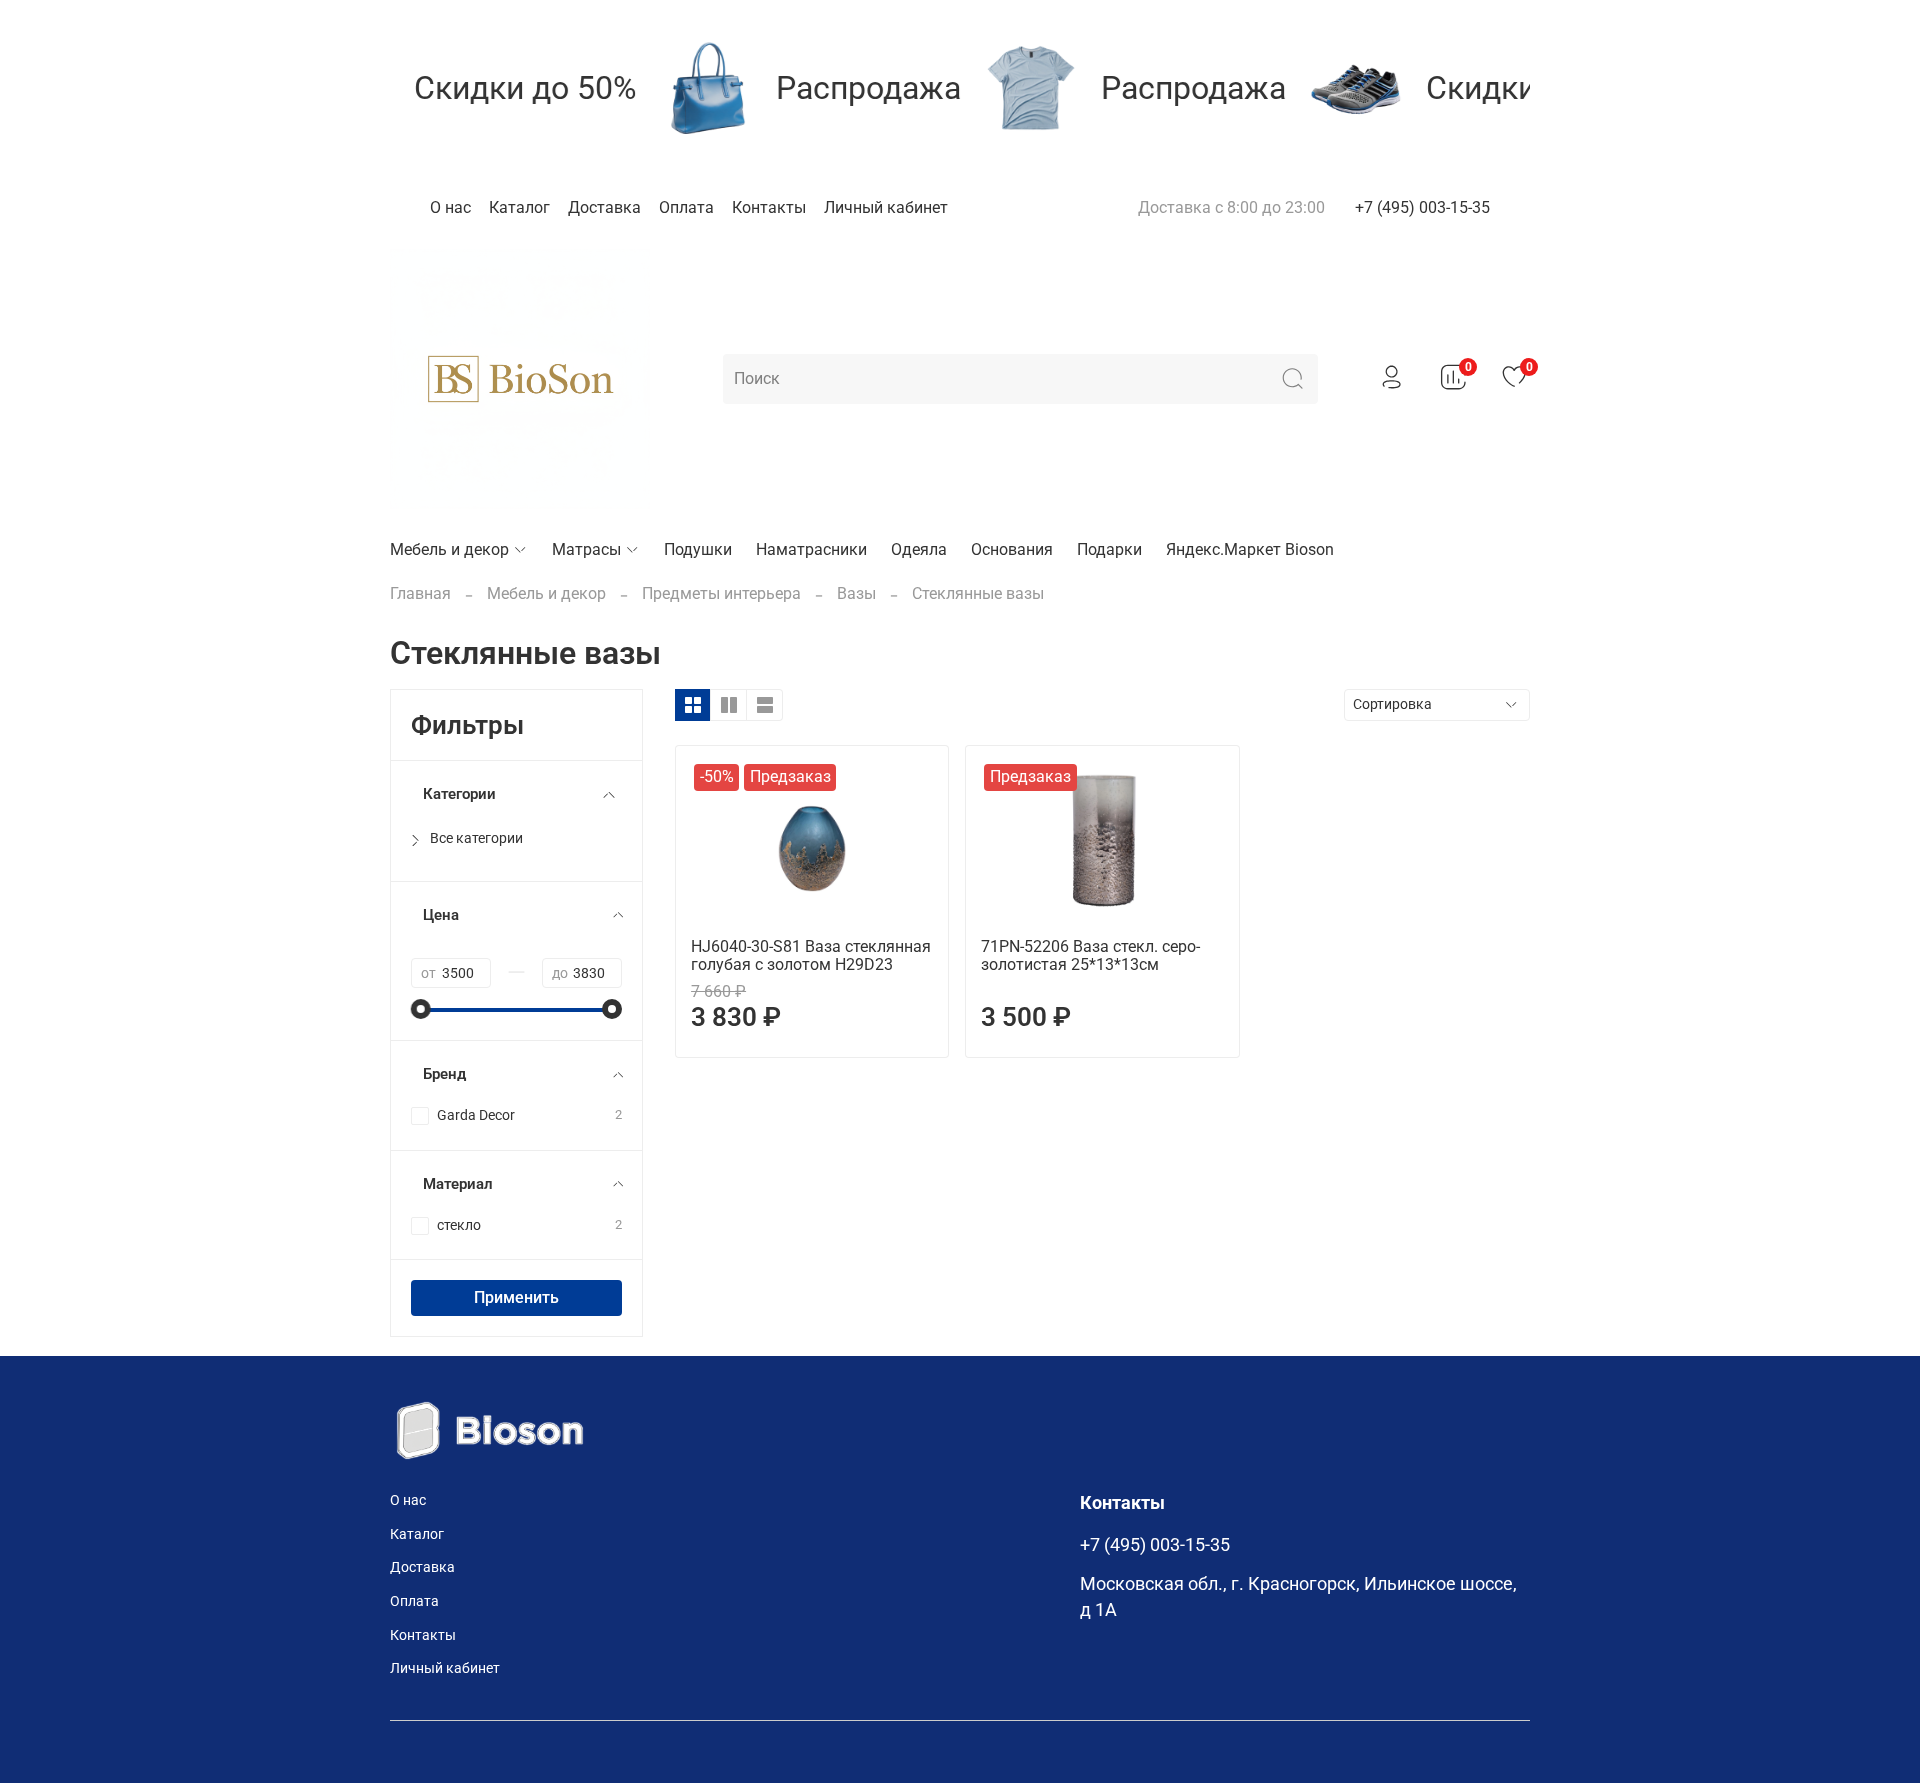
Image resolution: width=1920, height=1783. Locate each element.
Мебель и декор (449, 549)
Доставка (604, 207)
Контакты (769, 207)
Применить (516, 1297)
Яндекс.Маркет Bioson (1250, 549)
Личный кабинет (886, 207)
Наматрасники (811, 549)
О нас (450, 207)
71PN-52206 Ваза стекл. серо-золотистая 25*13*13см (1090, 955)
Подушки (698, 549)
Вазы (856, 593)
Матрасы (586, 549)
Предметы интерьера (721, 593)
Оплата (686, 207)
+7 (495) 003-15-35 (1422, 207)
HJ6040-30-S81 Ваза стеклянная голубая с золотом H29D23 (811, 955)
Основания (1012, 549)
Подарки (1109, 549)
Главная (420, 593)
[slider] (421, 1009)
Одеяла (919, 549)
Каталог (519, 207)
